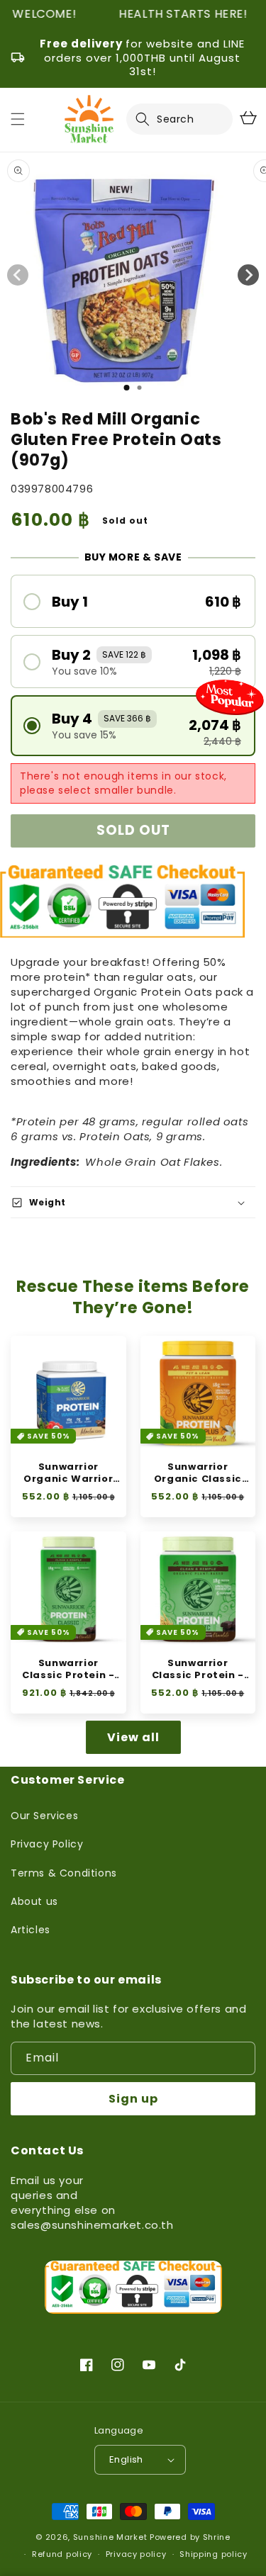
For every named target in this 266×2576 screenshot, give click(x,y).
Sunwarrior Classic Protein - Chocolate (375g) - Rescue (198, 1670)
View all (133, 1737)
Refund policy (62, 2554)
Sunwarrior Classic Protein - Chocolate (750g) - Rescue (68, 1670)
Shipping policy (214, 2554)
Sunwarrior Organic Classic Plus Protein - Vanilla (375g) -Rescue (198, 1473)
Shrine (217, 2537)
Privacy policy (136, 2554)
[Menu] (18, 119)
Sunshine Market (110, 2537)
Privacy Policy (47, 1844)
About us (34, 1901)
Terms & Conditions (64, 1873)
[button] (151, 119)
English (126, 2459)
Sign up (133, 2099)
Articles (31, 1930)
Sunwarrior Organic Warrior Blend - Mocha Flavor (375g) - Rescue (68, 1473)
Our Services (44, 1816)
